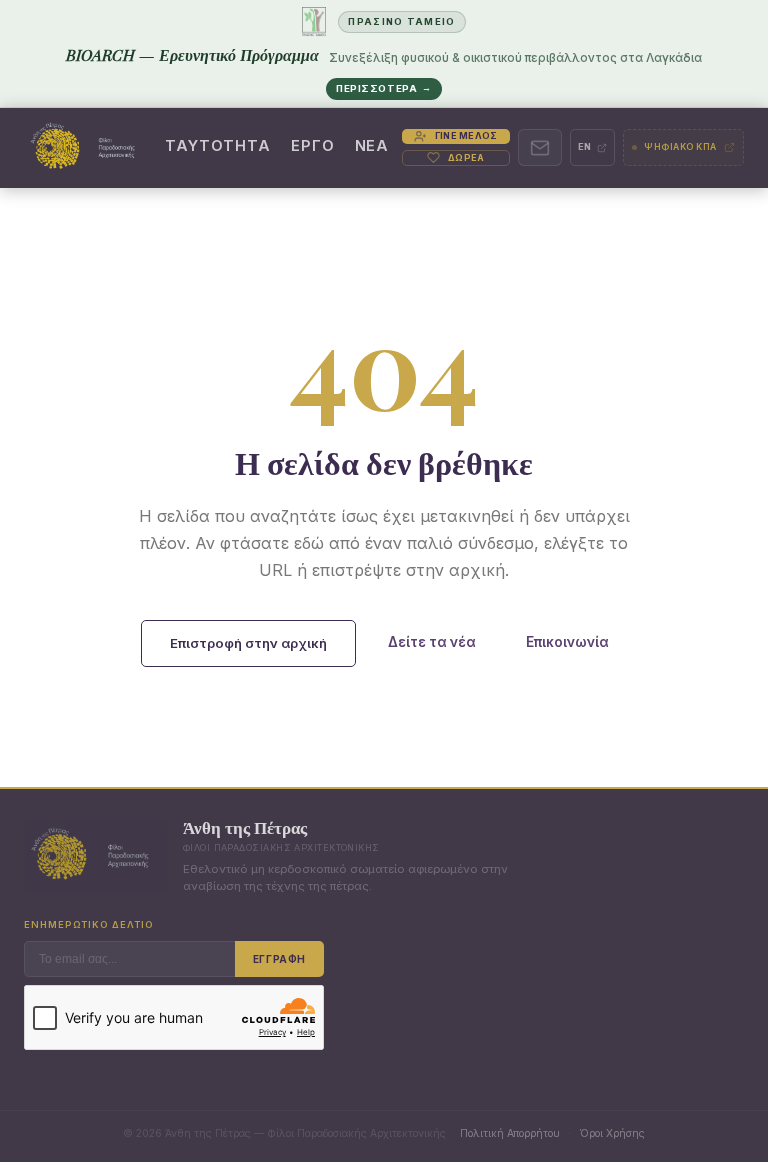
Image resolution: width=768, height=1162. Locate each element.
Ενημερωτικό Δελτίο (89, 924)
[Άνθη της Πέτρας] (87, 148)
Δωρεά (466, 157)
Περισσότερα (384, 88)
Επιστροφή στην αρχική (248, 643)
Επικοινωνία (567, 642)
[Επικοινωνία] (540, 147)
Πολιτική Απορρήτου (510, 1133)
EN (585, 146)
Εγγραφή (279, 959)
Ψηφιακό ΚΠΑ (680, 147)
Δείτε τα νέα (432, 642)
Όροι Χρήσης (612, 1133)
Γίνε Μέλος (466, 135)
